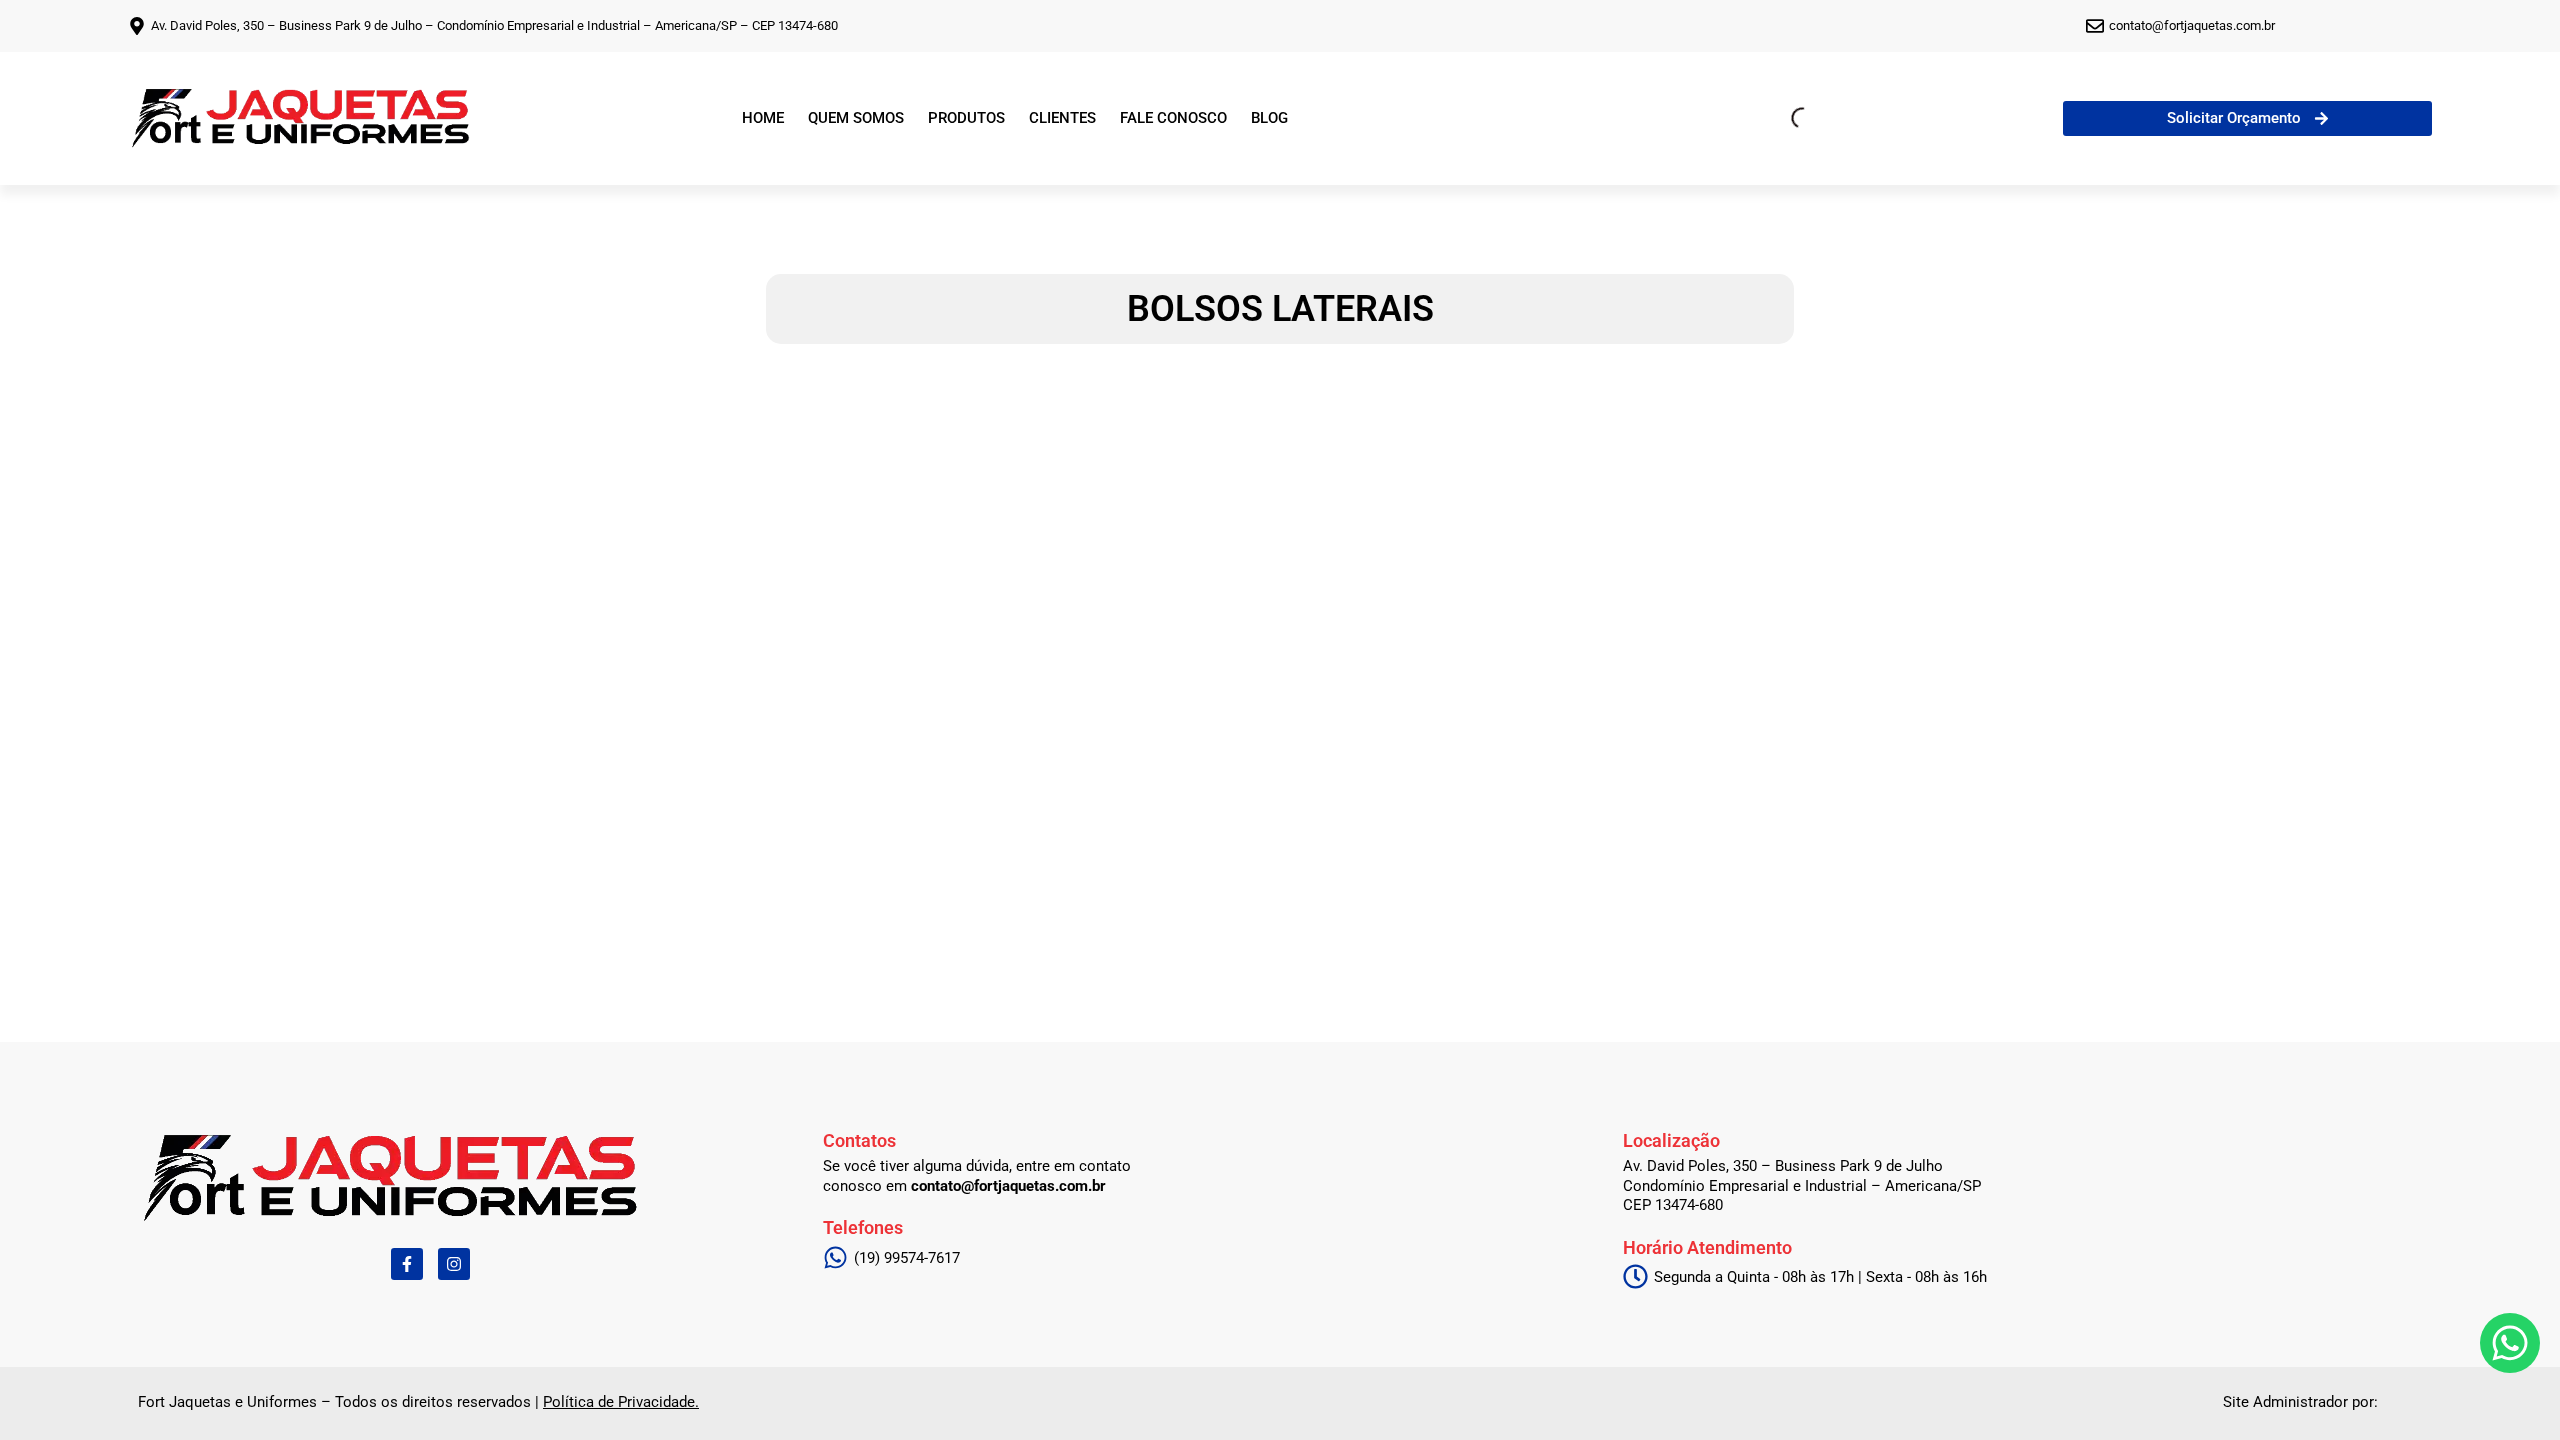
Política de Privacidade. (621, 1402)
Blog (1269, 118)
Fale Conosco (1173, 118)
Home (763, 118)
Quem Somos (856, 118)
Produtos (966, 118)
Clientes (1062, 118)
